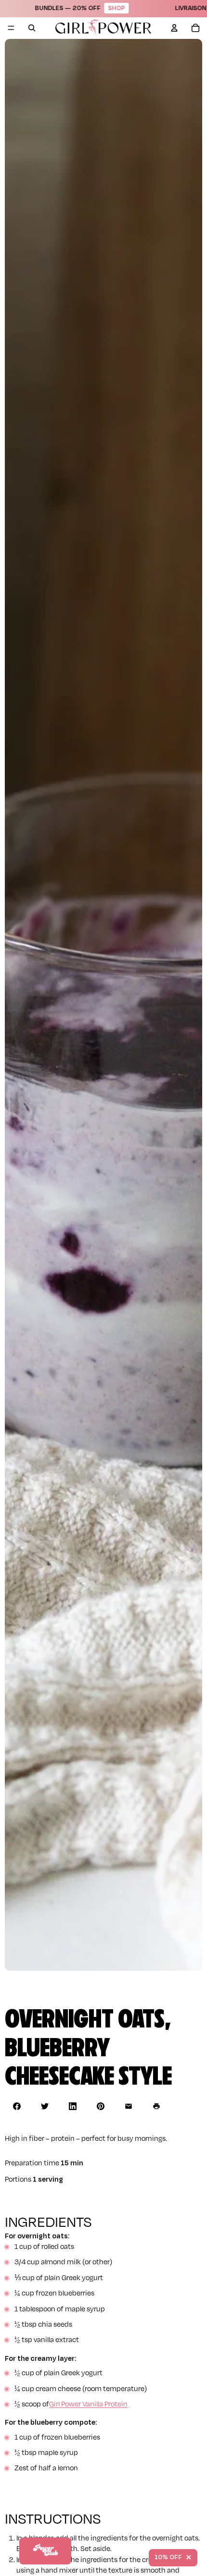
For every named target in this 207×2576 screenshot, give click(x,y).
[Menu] (11, 28)
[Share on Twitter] (45, 2106)
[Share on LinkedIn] (73, 2106)
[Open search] (32, 28)
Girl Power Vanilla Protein (88, 2404)
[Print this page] (156, 2106)
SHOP (79, 8)
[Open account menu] (174, 28)
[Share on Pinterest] (101, 2106)
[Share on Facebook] (17, 2106)
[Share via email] (129, 2106)
